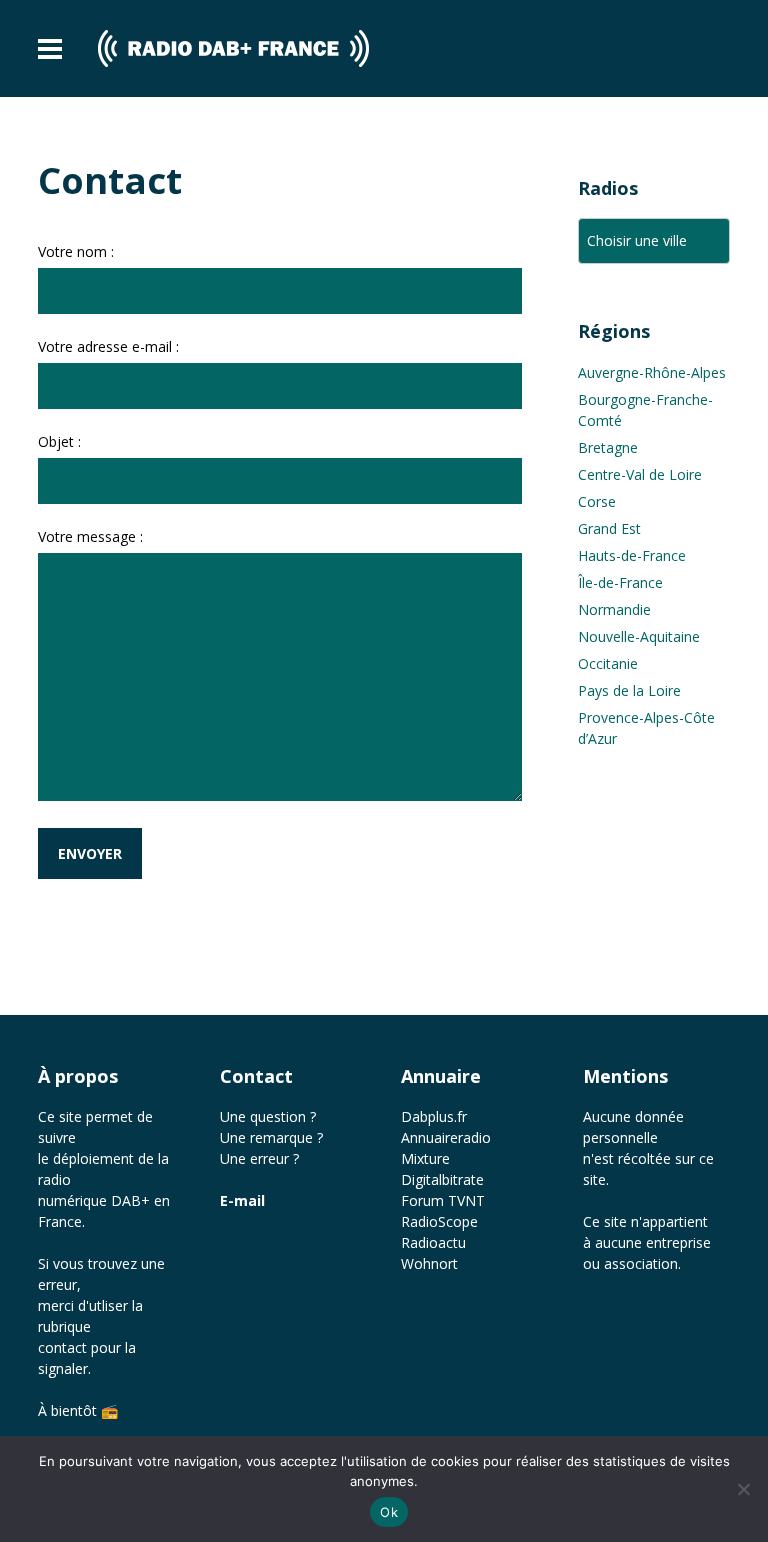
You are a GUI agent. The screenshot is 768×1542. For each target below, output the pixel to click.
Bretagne (608, 447)
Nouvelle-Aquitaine (639, 636)
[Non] (743, 1489)
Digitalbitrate (442, 1179)
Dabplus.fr (434, 1116)
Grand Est (609, 528)
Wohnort (429, 1263)
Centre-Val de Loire (640, 474)
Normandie (614, 609)
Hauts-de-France (632, 555)
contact (62, 1347)
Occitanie (608, 663)
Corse (597, 501)
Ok (389, 1512)
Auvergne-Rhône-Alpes (652, 372)
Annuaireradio (446, 1137)
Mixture (425, 1158)
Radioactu (433, 1242)
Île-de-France (620, 582)
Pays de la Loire (629, 690)
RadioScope (439, 1221)
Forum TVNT (443, 1200)
